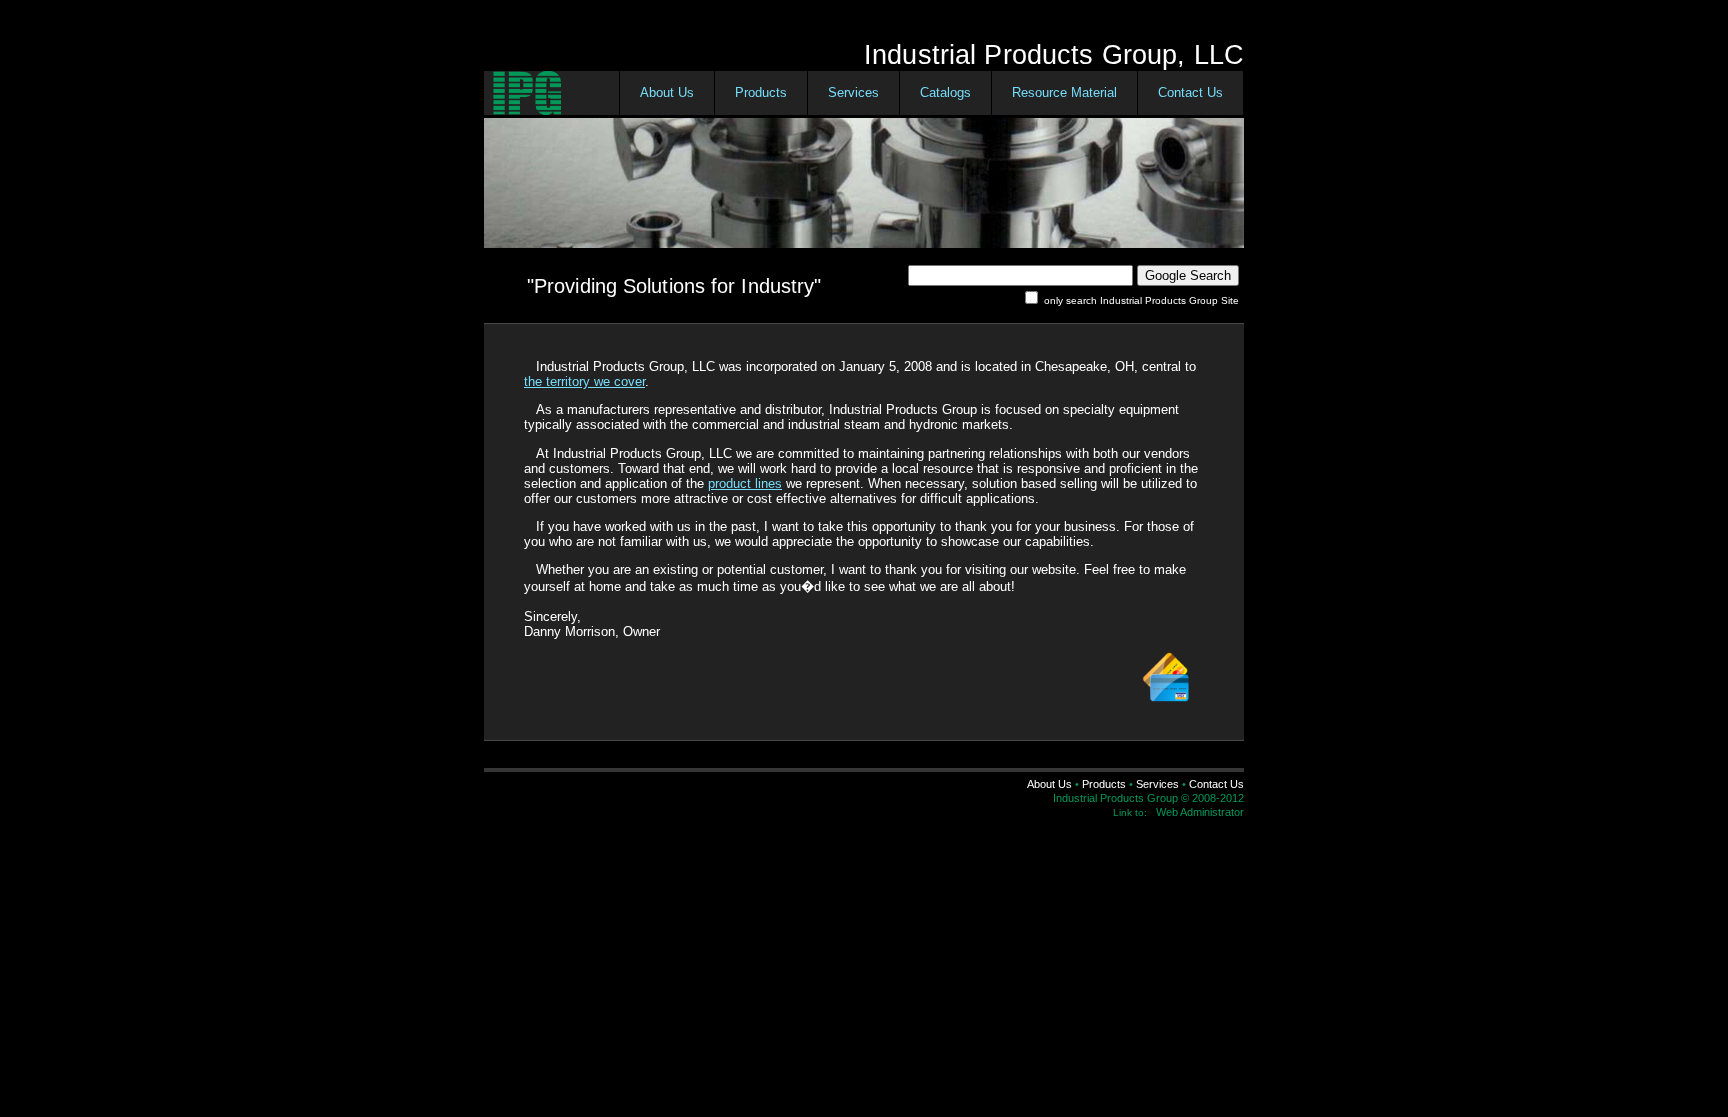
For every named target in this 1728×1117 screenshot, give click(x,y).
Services (853, 92)
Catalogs (945, 92)
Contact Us (1190, 92)
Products (761, 92)
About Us (667, 92)
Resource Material (1064, 92)
